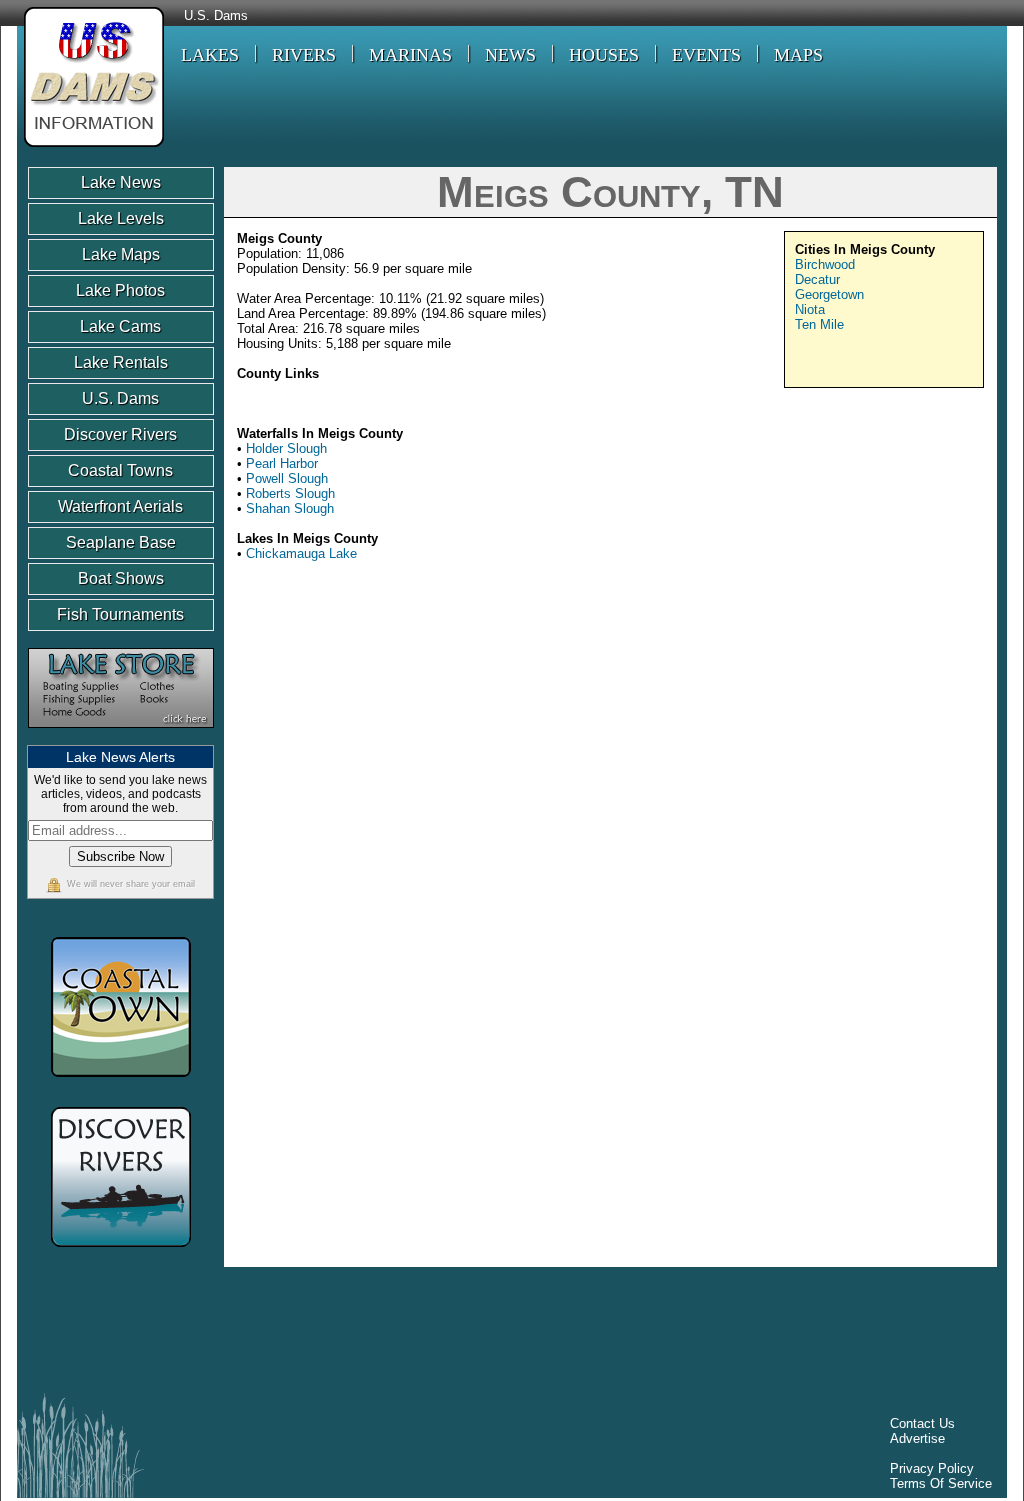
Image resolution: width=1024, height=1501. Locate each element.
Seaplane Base (121, 542)
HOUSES (604, 55)
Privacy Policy (932, 1468)
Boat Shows (121, 578)
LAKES (210, 55)
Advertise (917, 1438)
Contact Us (922, 1423)
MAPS (798, 55)
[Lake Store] (121, 737)
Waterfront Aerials (120, 506)
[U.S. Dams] (90, 149)
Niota (810, 309)
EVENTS (706, 55)
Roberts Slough (290, 493)
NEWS (510, 55)
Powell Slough (287, 478)
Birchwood (825, 264)
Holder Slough (286, 448)
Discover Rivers (120, 434)
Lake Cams (120, 326)
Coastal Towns (120, 470)
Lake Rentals (121, 362)
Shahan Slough (290, 508)
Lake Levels (121, 218)
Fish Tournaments (120, 614)
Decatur (817, 279)
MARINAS (410, 55)
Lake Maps (121, 254)
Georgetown (829, 294)
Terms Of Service (941, 1483)
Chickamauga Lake (301, 553)
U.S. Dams (216, 16)
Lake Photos (120, 290)
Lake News (121, 182)
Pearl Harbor (282, 463)
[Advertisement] (814, 733)
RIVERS (304, 55)
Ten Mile (819, 324)
